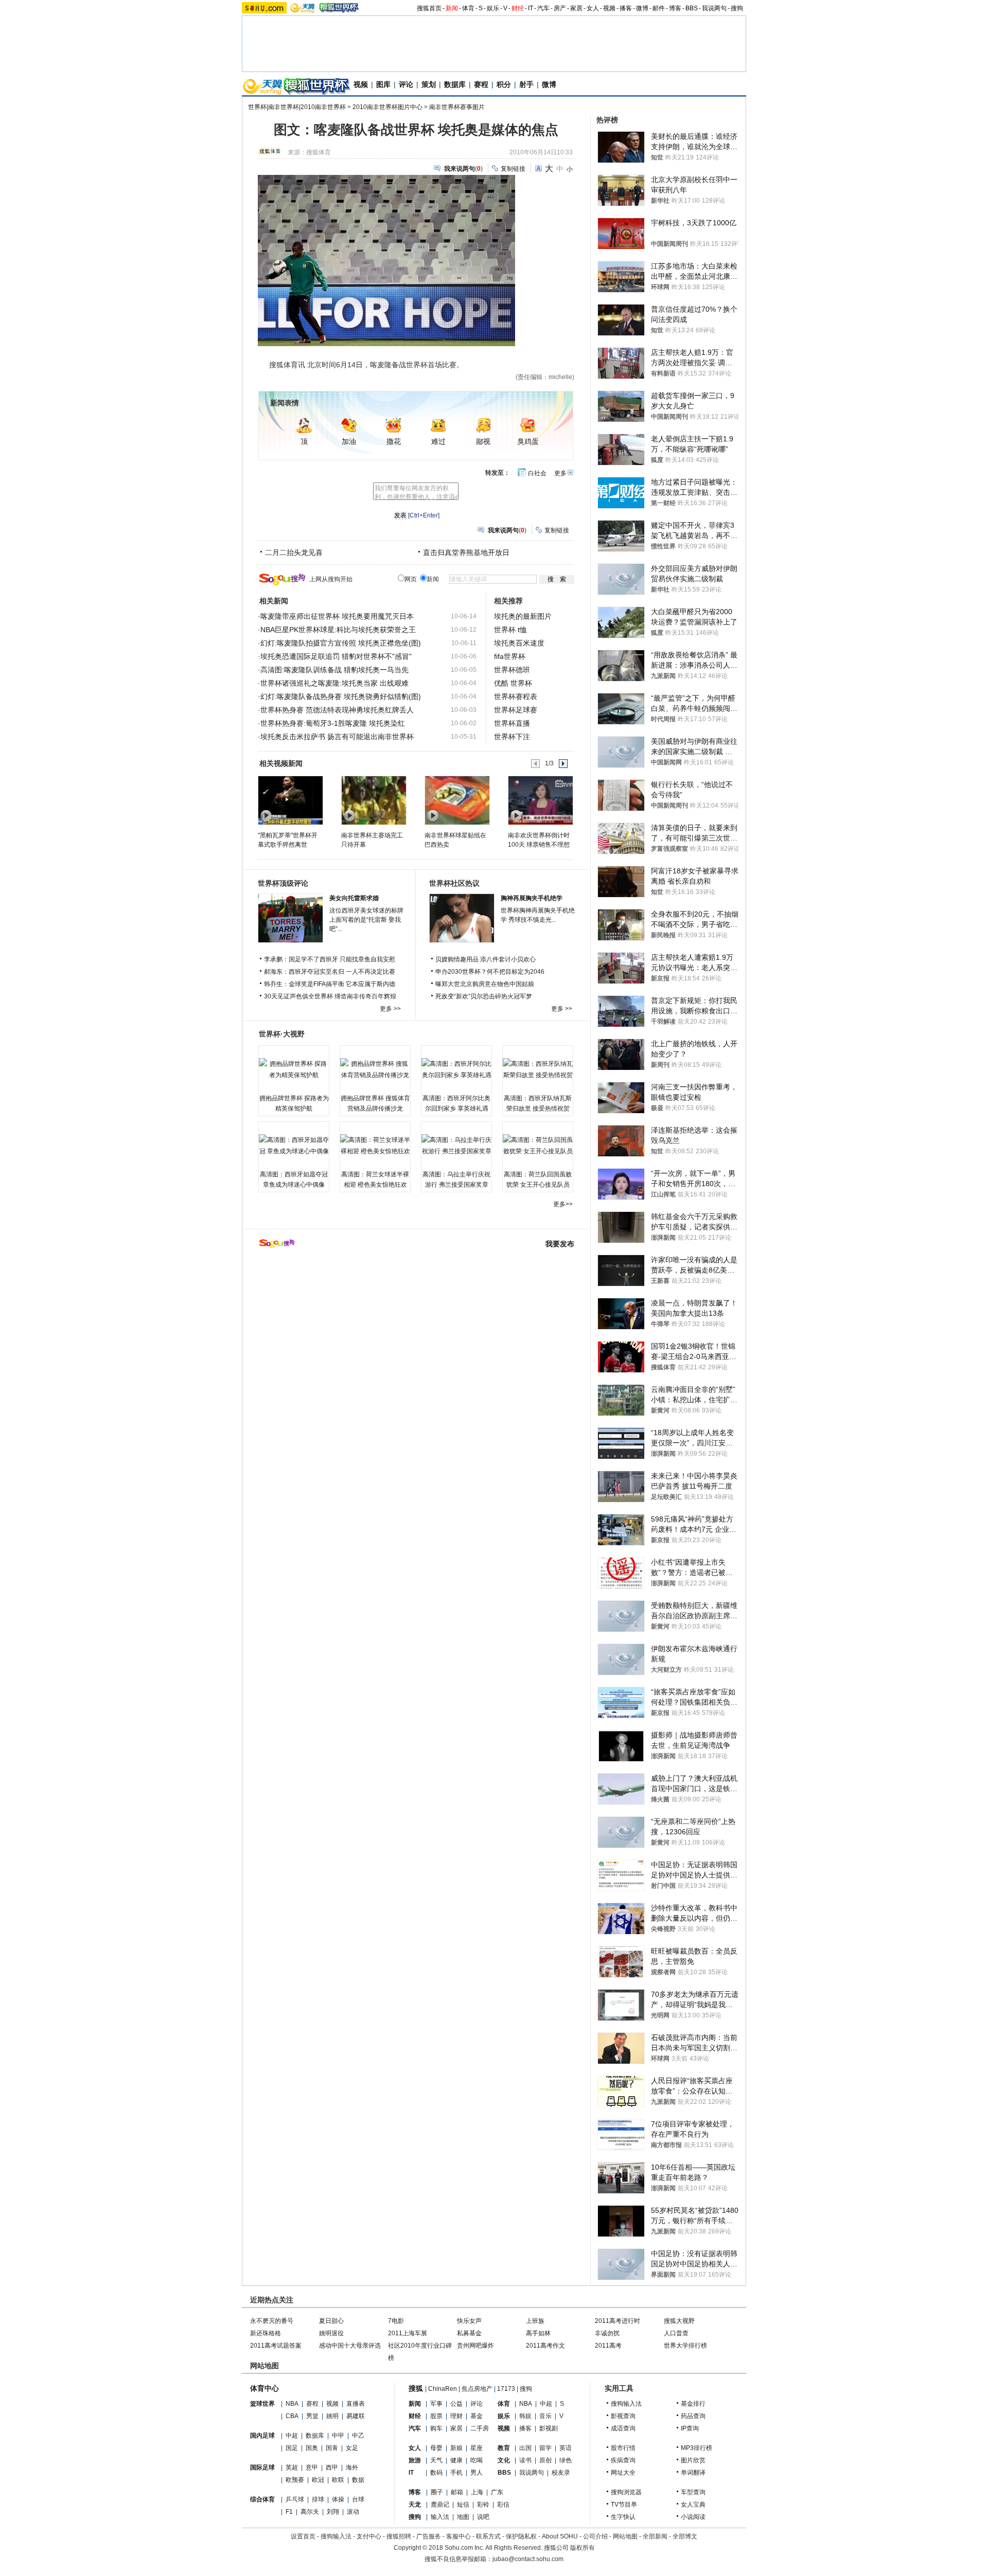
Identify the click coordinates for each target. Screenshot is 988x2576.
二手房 (480, 2428)
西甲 (332, 2467)
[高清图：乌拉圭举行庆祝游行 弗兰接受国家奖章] (456, 1146)
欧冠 (318, 2480)
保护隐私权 (521, 2536)
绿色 (566, 2460)
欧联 (338, 2480)
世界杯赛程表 (516, 696)
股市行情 (623, 2448)
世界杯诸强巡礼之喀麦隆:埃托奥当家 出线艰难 (334, 683)
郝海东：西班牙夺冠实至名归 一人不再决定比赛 (330, 972)
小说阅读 (693, 2517)
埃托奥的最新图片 (523, 616)
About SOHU (560, 2536)
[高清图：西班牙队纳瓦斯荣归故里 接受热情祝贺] (538, 1069)
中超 (292, 2436)
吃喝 (477, 2460)
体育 (468, 8)
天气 (436, 2460)
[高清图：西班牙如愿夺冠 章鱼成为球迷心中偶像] (294, 1146)
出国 (525, 2448)
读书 (525, 2460)
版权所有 (583, 2548)
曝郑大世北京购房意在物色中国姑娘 (485, 984)
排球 (318, 2499)
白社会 (537, 473)
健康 (456, 2460)
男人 (477, 2473)
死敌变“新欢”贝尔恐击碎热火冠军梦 (484, 996)
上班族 (535, 2321)
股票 (436, 2416)
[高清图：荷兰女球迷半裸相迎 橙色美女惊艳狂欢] (375, 1146)
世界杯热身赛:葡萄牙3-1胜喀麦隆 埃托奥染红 (333, 723)
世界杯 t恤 (510, 630)
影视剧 (549, 2428)
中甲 (338, 2436)
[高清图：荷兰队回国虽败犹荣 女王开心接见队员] (538, 1146)
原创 (545, 2460)
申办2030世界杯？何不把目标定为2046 (490, 972)
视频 (609, 8)
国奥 (312, 2448)
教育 (504, 2448)
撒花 (394, 442)
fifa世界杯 (510, 656)
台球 (358, 2499)
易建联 (356, 2416)
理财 (456, 2416)
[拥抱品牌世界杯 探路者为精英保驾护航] (294, 1069)
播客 (626, 8)
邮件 (659, 8)
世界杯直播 (512, 723)
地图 (463, 2517)
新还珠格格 (266, 2333)
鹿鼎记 (440, 2505)
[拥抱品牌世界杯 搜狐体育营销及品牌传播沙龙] (375, 1069)
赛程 (481, 84)
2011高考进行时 (617, 2321)
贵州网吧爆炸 (475, 2346)
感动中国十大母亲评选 (350, 2346)
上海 (477, 2492)
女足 (352, 2448)
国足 (292, 2448)
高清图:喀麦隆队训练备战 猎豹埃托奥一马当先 (334, 670)
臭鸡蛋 (528, 442)
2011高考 (608, 2346)
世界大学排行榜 (685, 2346)
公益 (456, 2404)
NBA (292, 2404)
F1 (289, 2512)
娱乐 (493, 8)
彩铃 (483, 2505)
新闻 (452, 8)
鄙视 (483, 442)
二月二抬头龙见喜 (294, 552)
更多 (560, 473)
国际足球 (262, 2467)
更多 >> (390, 1009)
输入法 (440, 2517)
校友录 (561, 2473)
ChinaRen (443, 2389)
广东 (497, 2492)
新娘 (456, 2448)
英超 (292, 2467)
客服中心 (458, 2536)
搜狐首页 (429, 8)
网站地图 (625, 2536)
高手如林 (538, 2333)
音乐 (545, 2416)
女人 (593, 8)
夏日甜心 (331, 2321)
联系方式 (488, 2536)
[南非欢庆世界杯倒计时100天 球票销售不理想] (540, 800)
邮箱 (457, 2492)
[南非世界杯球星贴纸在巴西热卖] (457, 800)
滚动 (353, 2512)
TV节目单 (624, 2505)
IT (531, 8)
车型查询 (693, 2492)
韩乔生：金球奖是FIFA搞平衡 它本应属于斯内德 (330, 984)
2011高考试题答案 (276, 2346)
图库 (383, 84)
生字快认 (623, 2517)
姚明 (332, 2416)
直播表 (356, 2404)
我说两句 (714, 8)
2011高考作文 (545, 2346)
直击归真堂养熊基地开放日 (466, 552)
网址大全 (623, 2473)
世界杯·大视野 (282, 1034)
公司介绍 (595, 2536)
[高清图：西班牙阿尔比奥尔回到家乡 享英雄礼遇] (456, 1069)
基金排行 (693, 2404)
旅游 (415, 2460)
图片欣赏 (693, 2460)
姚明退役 (331, 2333)
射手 (526, 84)
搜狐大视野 (679, 2321)
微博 (642, 8)
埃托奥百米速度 (519, 643)
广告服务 (429, 2536)
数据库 (455, 84)
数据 (358, 2480)
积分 (504, 84)
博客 (675, 8)
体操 (338, 2499)
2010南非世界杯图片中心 (387, 107)
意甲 (312, 2467)
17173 (506, 2389)
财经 (518, 8)
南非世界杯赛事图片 (457, 107)
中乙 (358, 2436)
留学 (545, 2448)
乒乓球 (295, 2499)
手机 (456, 2473)
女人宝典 (693, 2505)
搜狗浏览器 (626, 2492)
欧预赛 (295, 2480)
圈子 (437, 2492)
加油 (349, 442)
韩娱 (525, 2416)
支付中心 (369, 2536)
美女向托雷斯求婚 (354, 898)
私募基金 (469, 2333)
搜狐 (416, 2388)
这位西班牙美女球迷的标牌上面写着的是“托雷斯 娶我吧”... (366, 920)
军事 (436, 2404)
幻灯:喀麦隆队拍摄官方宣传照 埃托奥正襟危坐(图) (341, 643)
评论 (406, 84)
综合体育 (262, 2499)
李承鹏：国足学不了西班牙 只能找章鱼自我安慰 (330, 959)
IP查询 (690, 2428)
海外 (352, 2467)
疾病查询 (623, 2460)
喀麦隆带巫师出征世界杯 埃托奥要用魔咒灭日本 (337, 616)
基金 (477, 2416)
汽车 (543, 8)
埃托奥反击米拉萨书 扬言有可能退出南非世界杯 (337, 737)
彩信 (503, 2505)
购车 (436, 2428)
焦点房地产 (477, 2389)
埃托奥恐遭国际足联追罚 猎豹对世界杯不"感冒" (336, 656)
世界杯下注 (512, 737)
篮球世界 (262, 2404)
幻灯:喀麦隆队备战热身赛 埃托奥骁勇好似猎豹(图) (341, 696)
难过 (438, 442)
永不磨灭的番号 (272, 2321)
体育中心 (264, 2388)
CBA (292, 2416)
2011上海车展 (408, 2333)
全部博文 (685, 2536)
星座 (477, 2448)
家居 (576, 8)
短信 (463, 2505)
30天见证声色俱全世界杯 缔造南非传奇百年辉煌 (330, 996)
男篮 (312, 2416)
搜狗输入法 (626, 2404)
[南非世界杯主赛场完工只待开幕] (373, 800)
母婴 (436, 2448)
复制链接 (513, 169)
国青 (332, 2448)
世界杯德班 (512, 670)
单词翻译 (693, 2473)
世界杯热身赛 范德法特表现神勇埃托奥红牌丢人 (337, 710)
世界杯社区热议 (454, 883)
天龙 (415, 2505)
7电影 (396, 2321)
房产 (560, 8)
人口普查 (676, 2333)
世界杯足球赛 (516, 710)
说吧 (483, 2517)
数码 (436, 2473)
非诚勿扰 (607, 2333)
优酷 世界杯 (513, 683)
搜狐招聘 (399, 2536)
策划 (429, 84)
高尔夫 (310, 2512)
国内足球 (262, 2436)
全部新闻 (655, 2536)
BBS (692, 8)
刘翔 (333, 2512)
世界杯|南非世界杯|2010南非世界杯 (297, 107)
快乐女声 (469, 2321)
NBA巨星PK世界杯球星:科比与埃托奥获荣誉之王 (338, 630)
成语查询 (623, 2428)
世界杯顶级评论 (283, 883)
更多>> (563, 1204)
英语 (566, 2448)
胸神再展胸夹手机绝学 (532, 898)
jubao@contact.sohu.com (528, 2559)
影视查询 (623, 2416)
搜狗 (737, 8)
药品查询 (693, 2416)
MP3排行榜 (696, 2448)
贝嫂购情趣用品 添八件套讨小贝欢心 (486, 959)
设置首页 (303, 2536)
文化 (504, 2460)
